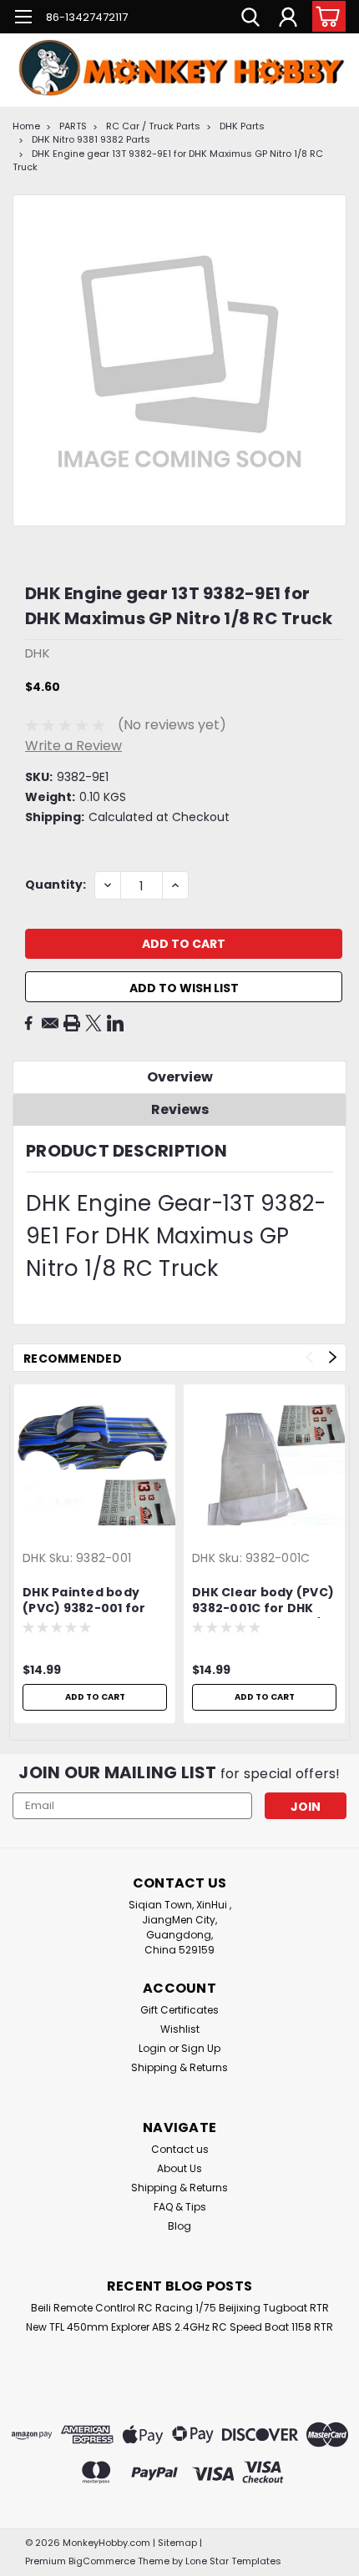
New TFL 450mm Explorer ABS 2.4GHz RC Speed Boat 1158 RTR (179, 2327)
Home (26, 126)
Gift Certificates (179, 2010)
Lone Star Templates (233, 2561)
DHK (34, 1558)
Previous (309, 1357)
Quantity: (56, 885)
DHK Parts (242, 126)
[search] (250, 19)
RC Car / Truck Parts (153, 126)
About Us (179, 2168)
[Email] (50, 1023)
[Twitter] (94, 1023)
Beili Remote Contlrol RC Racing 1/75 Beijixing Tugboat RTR (180, 2308)
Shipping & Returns (179, 2067)
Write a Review (73, 746)
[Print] (72, 1023)
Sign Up (201, 2048)
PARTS (73, 126)
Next (333, 1357)
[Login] (288, 19)
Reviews (180, 1109)
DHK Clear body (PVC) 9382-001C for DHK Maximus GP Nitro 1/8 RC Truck (263, 1601)
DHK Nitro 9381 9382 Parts (91, 139)
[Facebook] (28, 1023)
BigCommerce (102, 2561)
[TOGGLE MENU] (23, 19)
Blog (179, 2226)
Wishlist (180, 2029)
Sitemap (177, 2543)
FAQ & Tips (180, 2207)
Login (152, 2048)
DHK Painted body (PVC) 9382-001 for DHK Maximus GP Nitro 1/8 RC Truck (95, 1601)
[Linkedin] (115, 1023)
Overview (180, 1077)
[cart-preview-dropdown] (325, 16)
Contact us (180, 2149)
